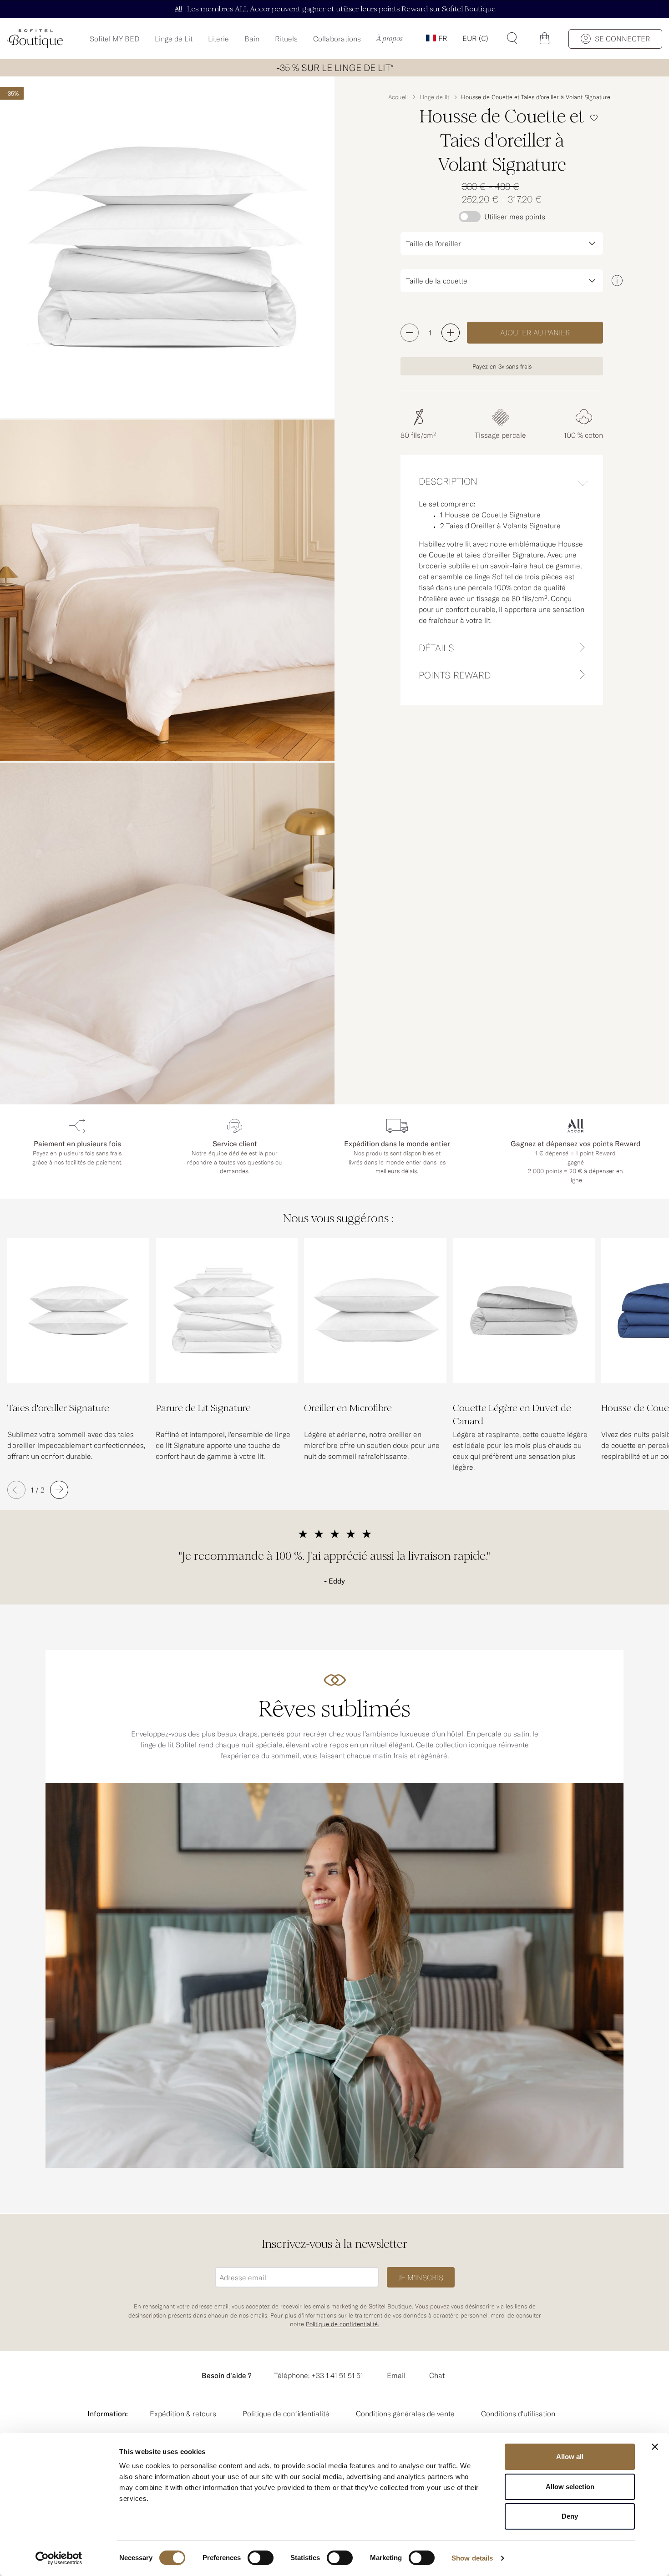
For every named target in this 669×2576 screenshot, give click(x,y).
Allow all (570, 2457)
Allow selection (570, 2487)
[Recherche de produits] (512, 38)
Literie (218, 39)
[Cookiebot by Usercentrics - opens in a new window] (59, 2558)
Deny (570, 2516)
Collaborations (337, 39)
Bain (252, 39)
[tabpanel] (502, 566)
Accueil (398, 97)
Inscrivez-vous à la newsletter (334, 2244)
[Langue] (436, 38)
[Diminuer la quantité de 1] (410, 333)
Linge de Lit (174, 39)
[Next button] (59, 1490)
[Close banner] (655, 2447)
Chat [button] (437, 2375)
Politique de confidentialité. (342, 2324)
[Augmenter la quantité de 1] (451, 333)
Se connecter (623, 39)
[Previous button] (16, 1490)
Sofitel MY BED (114, 39)
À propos (390, 39)
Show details (472, 2558)
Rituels (286, 39)
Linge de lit (434, 97)
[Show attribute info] (617, 281)
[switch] (261, 2559)
